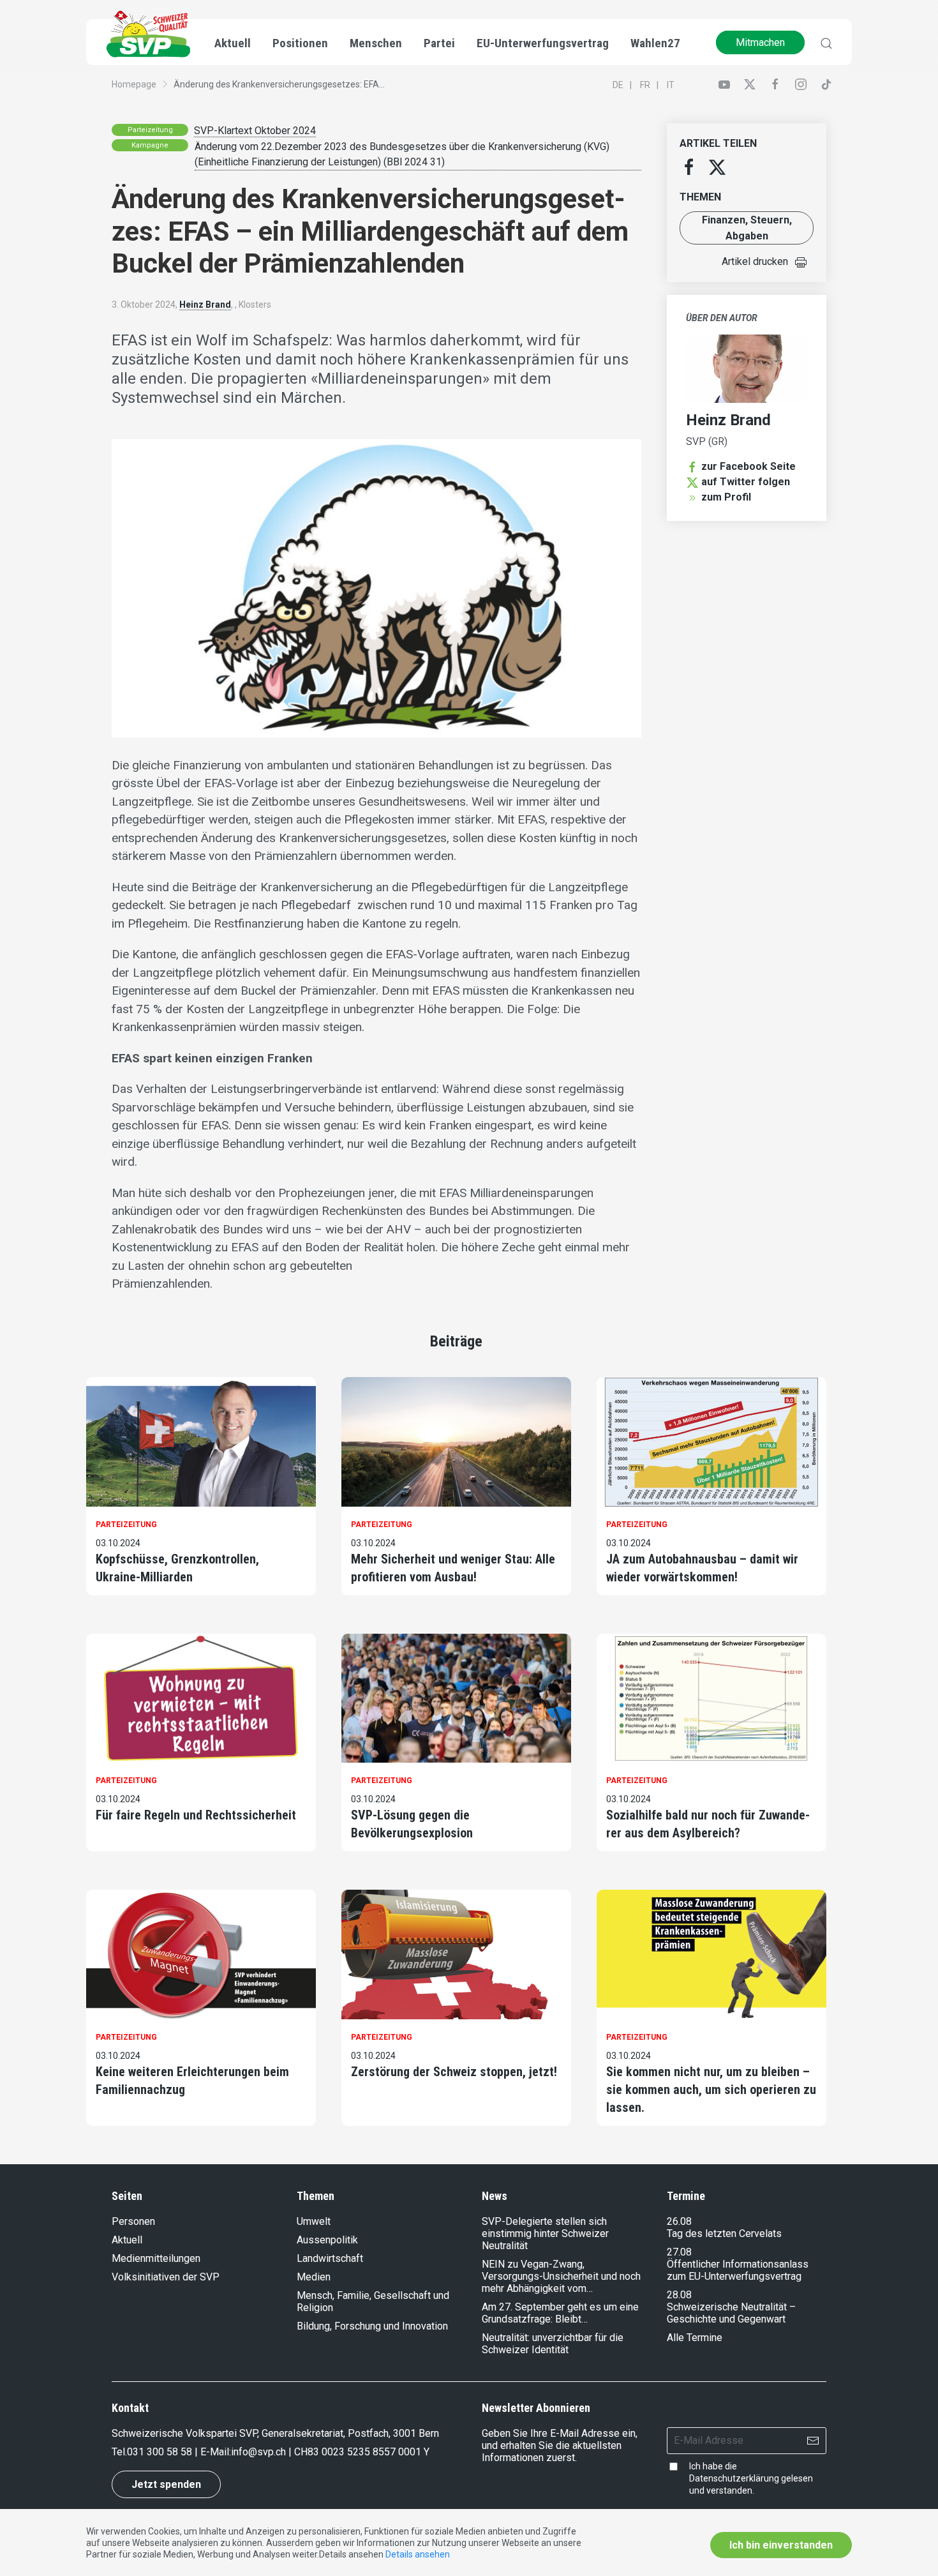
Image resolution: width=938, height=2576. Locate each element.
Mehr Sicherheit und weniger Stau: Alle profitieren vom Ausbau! (453, 1568)
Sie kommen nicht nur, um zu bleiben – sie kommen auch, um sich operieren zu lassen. (711, 2090)
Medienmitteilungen (156, 2258)
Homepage (134, 84)
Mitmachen (760, 42)
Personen (133, 2221)
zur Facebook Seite (748, 466)
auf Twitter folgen (746, 482)
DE (618, 85)
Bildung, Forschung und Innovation (372, 2326)
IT (671, 85)
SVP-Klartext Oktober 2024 (255, 131)
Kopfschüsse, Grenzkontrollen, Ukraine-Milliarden (177, 1568)
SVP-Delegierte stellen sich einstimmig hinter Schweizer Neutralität (545, 2233)
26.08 (679, 2221)
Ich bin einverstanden (781, 2545)
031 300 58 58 (160, 2452)
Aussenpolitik (327, 2240)
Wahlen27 (655, 43)
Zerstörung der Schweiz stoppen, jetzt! (454, 2072)
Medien (314, 2277)
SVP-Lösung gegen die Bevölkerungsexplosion (412, 1824)
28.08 (679, 2295)
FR (645, 85)
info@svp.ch (258, 2452)
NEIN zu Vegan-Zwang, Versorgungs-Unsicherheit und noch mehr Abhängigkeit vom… (561, 2276)
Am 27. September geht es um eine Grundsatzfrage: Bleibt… (560, 2313)
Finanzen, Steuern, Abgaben (747, 228)
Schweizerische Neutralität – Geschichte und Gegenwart (731, 2313)
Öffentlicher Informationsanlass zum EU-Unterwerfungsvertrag (738, 2270)
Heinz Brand (205, 305)
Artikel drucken (755, 261)
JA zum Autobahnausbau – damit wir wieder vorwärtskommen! (702, 1568)
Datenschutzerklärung (734, 2478)
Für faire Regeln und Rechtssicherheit (196, 1815)
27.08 (679, 2252)
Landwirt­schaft (330, 2258)
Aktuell (127, 2240)
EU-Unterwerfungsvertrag (543, 43)
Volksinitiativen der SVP (166, 2277)
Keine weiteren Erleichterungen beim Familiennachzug (192, 2081)
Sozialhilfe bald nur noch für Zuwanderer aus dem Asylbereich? (708, 1824)
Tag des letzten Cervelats (724, 2233)
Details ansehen (418, 2554)
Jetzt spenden (166, 2484)
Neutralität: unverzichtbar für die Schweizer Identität (553, 2344)
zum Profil (726, 497)
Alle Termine (695, 2338)
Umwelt (314, 2221)
